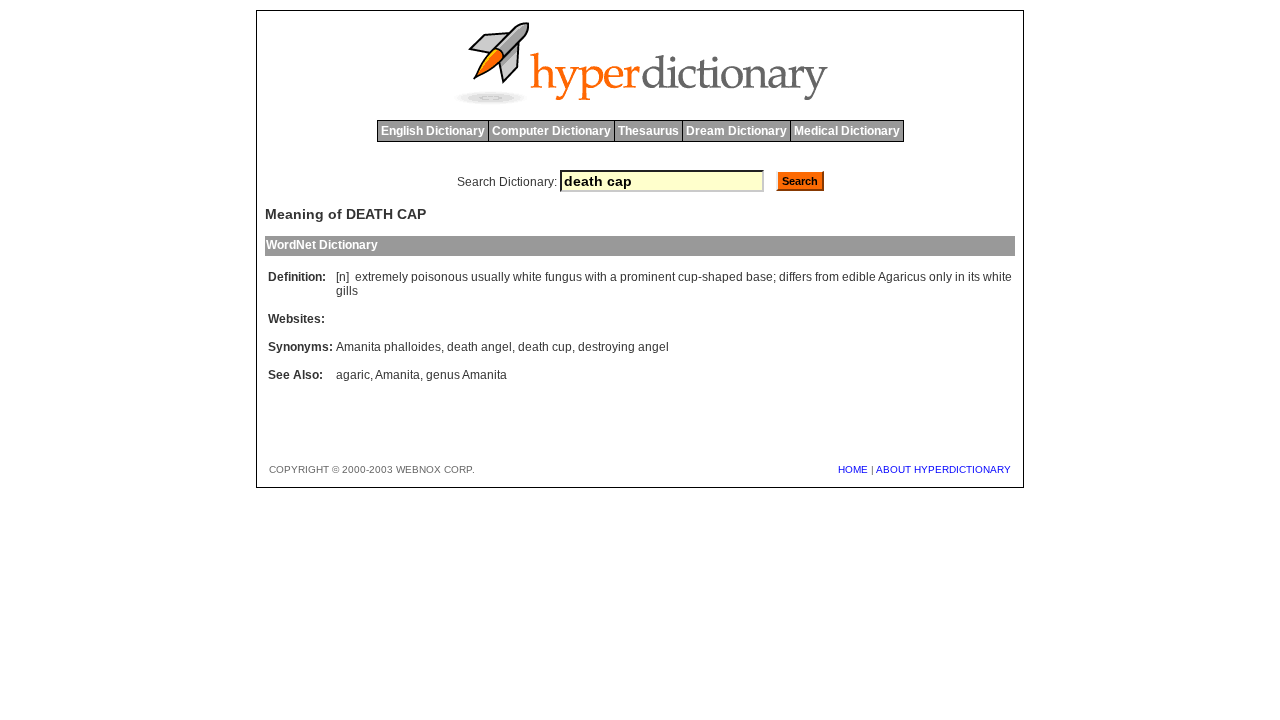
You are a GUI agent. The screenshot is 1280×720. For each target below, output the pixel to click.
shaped (722, 277)
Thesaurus (648, 131)
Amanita (397, 375)
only (940, 277)
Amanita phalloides (388, 347)
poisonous (439, 277)
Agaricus (902, 277)
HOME (853, 469)
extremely (381, 277)
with (596, 277)
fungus (563, 277)
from (827, 277)
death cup (545, 347)
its (974, 277)
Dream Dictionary (736, 131)
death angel (479, 347)
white (527, 277)
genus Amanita (466, 375)
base (759, 277)
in (960, 277)
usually (490, 277)
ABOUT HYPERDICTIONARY (943, 469)
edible (859, 277)
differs (795, 277)
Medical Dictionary (847, 131)
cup (688, 277)
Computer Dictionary (551, 131)
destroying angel (623, 347)
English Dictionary (433, 131)
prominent (647, 277)
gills (347, 291)
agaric (353, 375)
